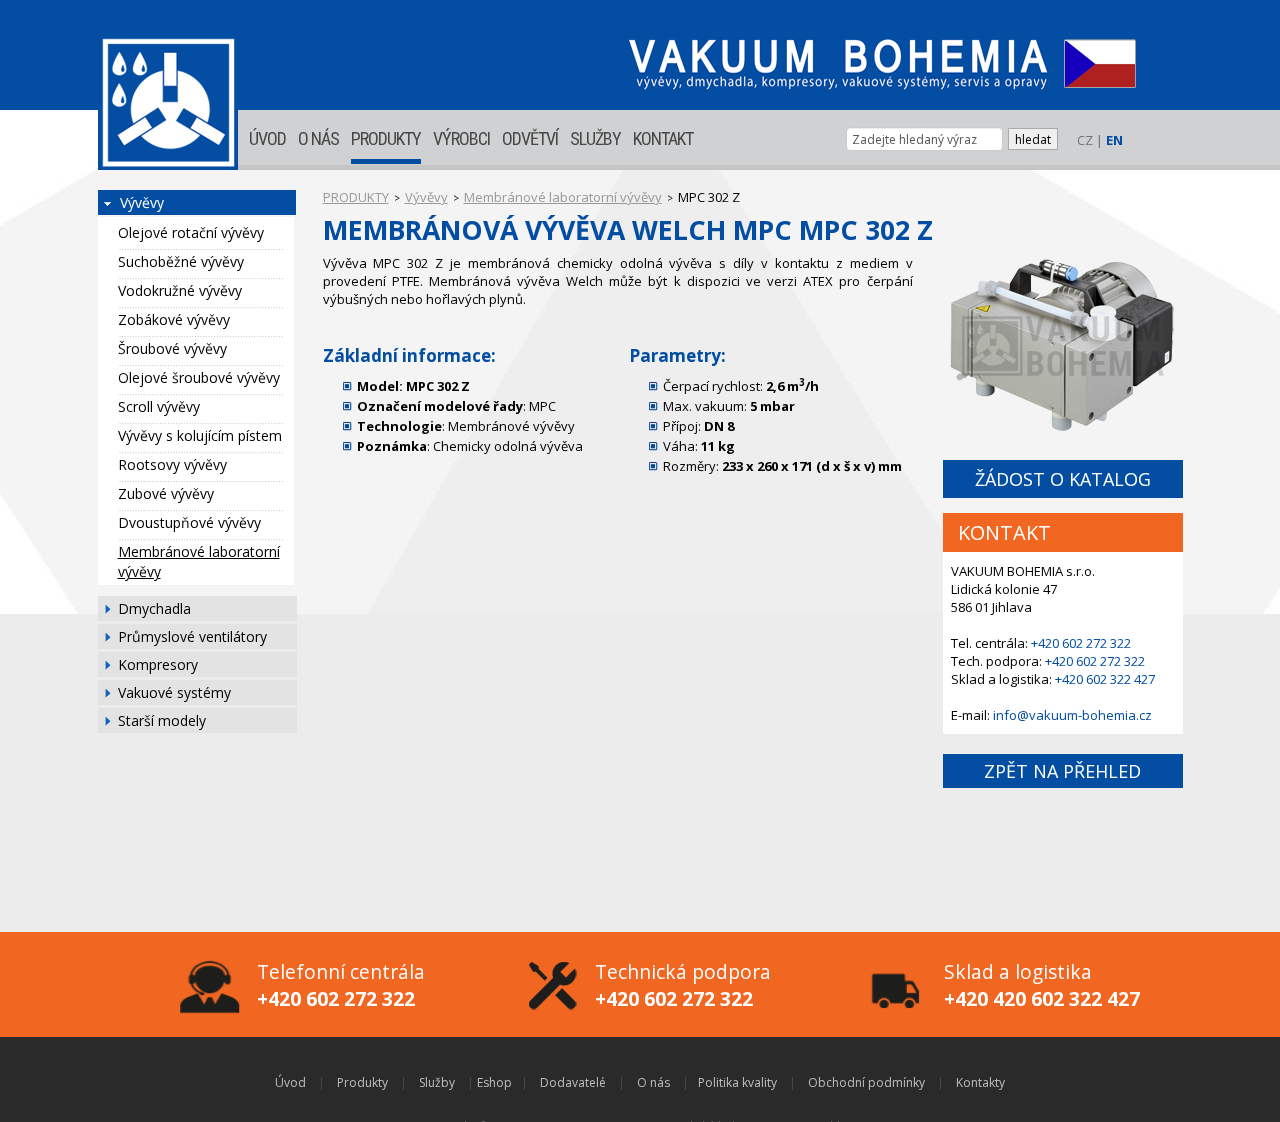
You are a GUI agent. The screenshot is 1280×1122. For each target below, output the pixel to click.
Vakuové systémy (174, 692)
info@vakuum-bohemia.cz (1072, 715)
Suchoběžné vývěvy (181, 261)
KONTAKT (663, 138)
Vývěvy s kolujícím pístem (200, 435)
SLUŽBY (595, 138)
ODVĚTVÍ (530, 138)
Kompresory (158, 664)
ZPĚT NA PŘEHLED (1062, 771)
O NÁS (318, 138)
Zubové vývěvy (166, 493)
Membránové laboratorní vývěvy (199, 561)
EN (1114, 140)
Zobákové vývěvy (174, 319)
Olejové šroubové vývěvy (199, 377)
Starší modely (162, 720)
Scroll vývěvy (159, 406)
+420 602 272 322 (1081, 643)
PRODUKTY (386, 138)
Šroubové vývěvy (172, 348)
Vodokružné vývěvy (180, 290)
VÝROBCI (461, 138)
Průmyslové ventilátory (192, 636)
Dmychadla (154, 608)
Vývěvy (142, 202)
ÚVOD (267, 138)
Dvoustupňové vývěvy (189, 522)
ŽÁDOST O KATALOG (1063, 479)
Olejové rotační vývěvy (191, 232)
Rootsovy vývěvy (172, 464)
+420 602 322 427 (1105, 679)
